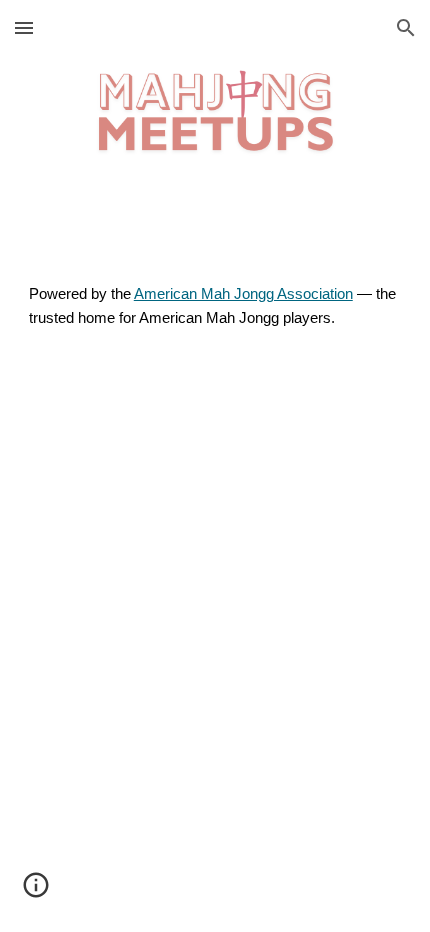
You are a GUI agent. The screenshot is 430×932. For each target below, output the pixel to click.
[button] (24, 27)
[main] (215, 306)
